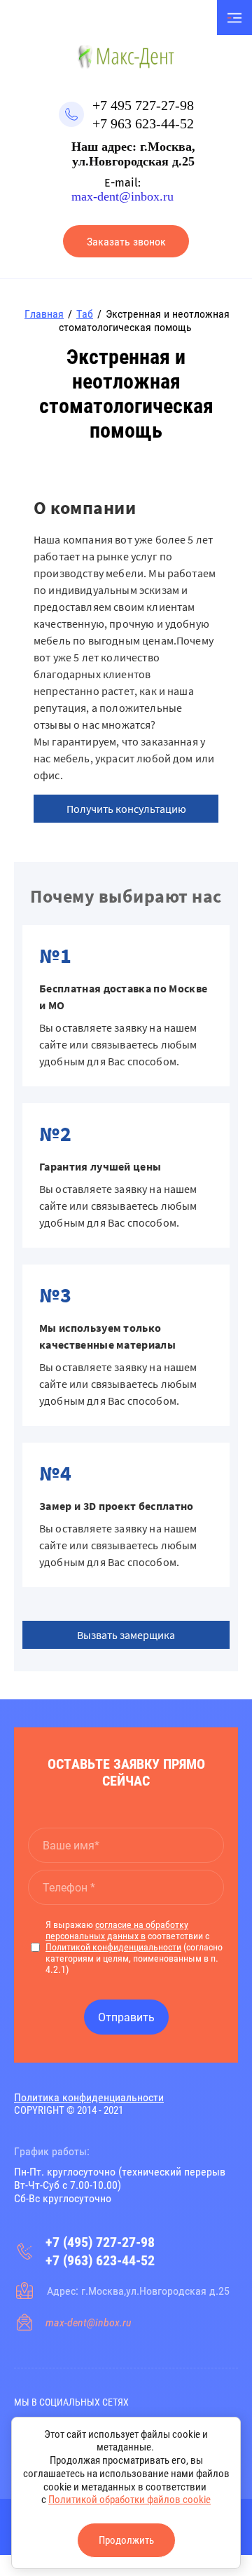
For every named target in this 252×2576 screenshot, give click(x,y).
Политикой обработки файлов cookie (129, 2500)
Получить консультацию (126, 809)
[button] (126, 241)
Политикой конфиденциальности (113, 1947)
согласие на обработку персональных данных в (117, 1930)
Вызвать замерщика (126, 1635)
